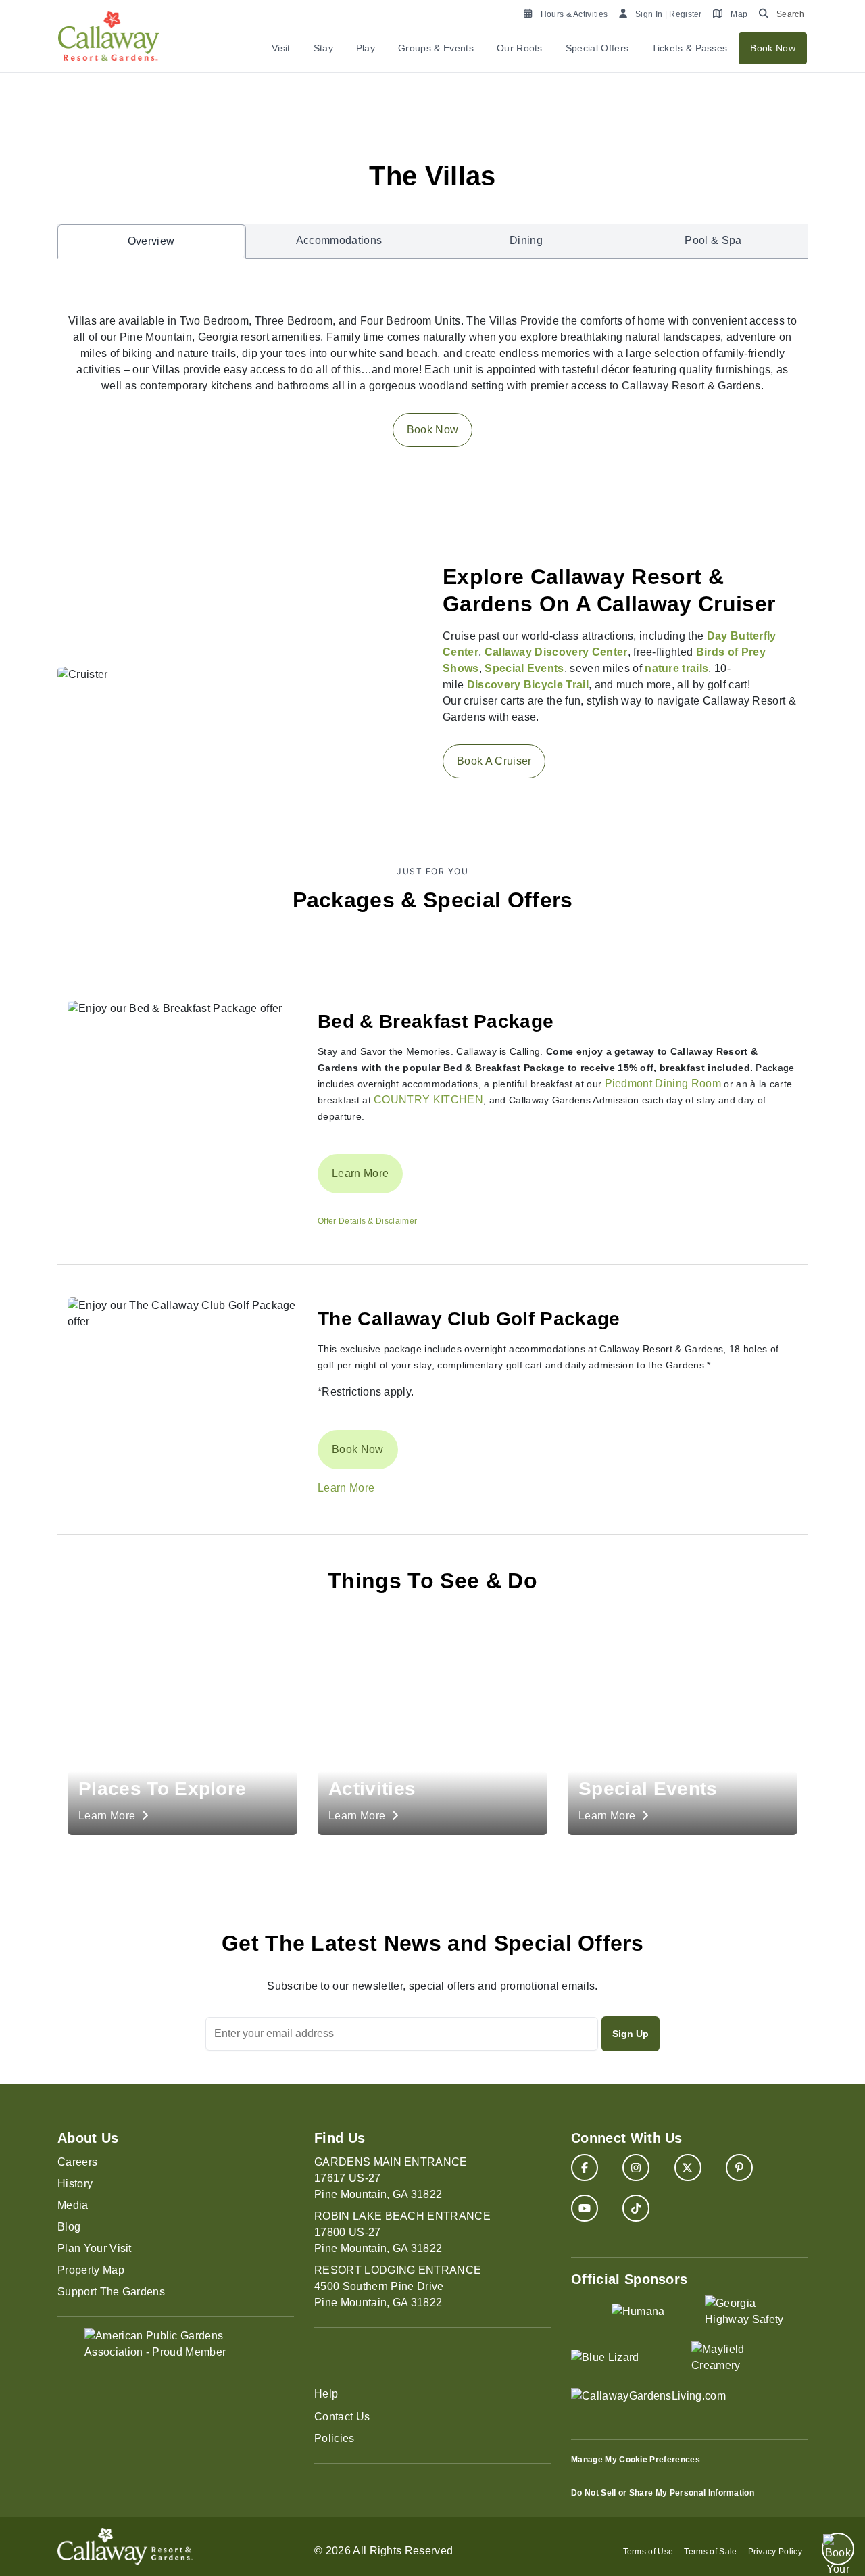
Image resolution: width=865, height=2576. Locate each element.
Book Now (773, 48)
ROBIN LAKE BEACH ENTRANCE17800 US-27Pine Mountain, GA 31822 (402, 2232)
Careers (77, 2162)
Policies (335, 2438)
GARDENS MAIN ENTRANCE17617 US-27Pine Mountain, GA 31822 (391, 2178)
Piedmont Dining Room (663, 1083)
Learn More (360, 1173)
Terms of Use (648, 2552)
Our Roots (520, 48)
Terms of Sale (710, 2552)
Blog (69, 2227)
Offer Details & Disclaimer (367, 1221)
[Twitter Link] (688, 2168)
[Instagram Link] (636, 2168)
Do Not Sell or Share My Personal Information (663, 2493)
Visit (281, 48)
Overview (151, 241)
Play (366, 48)
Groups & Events (436, 48)
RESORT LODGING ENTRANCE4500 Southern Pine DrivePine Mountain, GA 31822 (398, 2286)
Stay (323, 48)
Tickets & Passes (689, 48)
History (75, 2184)
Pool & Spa (713, 240)
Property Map (91, 2270)
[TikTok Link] (636, 2208)
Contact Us (342, 2417)
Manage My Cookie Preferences (636, 2460)
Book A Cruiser (494, 761)
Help (326, 2394)
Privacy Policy (775, 2552)
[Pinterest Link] (739, 2168)
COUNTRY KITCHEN (428, 1100)
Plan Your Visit (95, 2248)
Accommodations (339, 240)
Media (73, 2205)
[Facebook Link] (585, 2168)
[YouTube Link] (585, 2208)
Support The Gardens (111, 2292)
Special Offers (597, 48)
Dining (526, 240)
